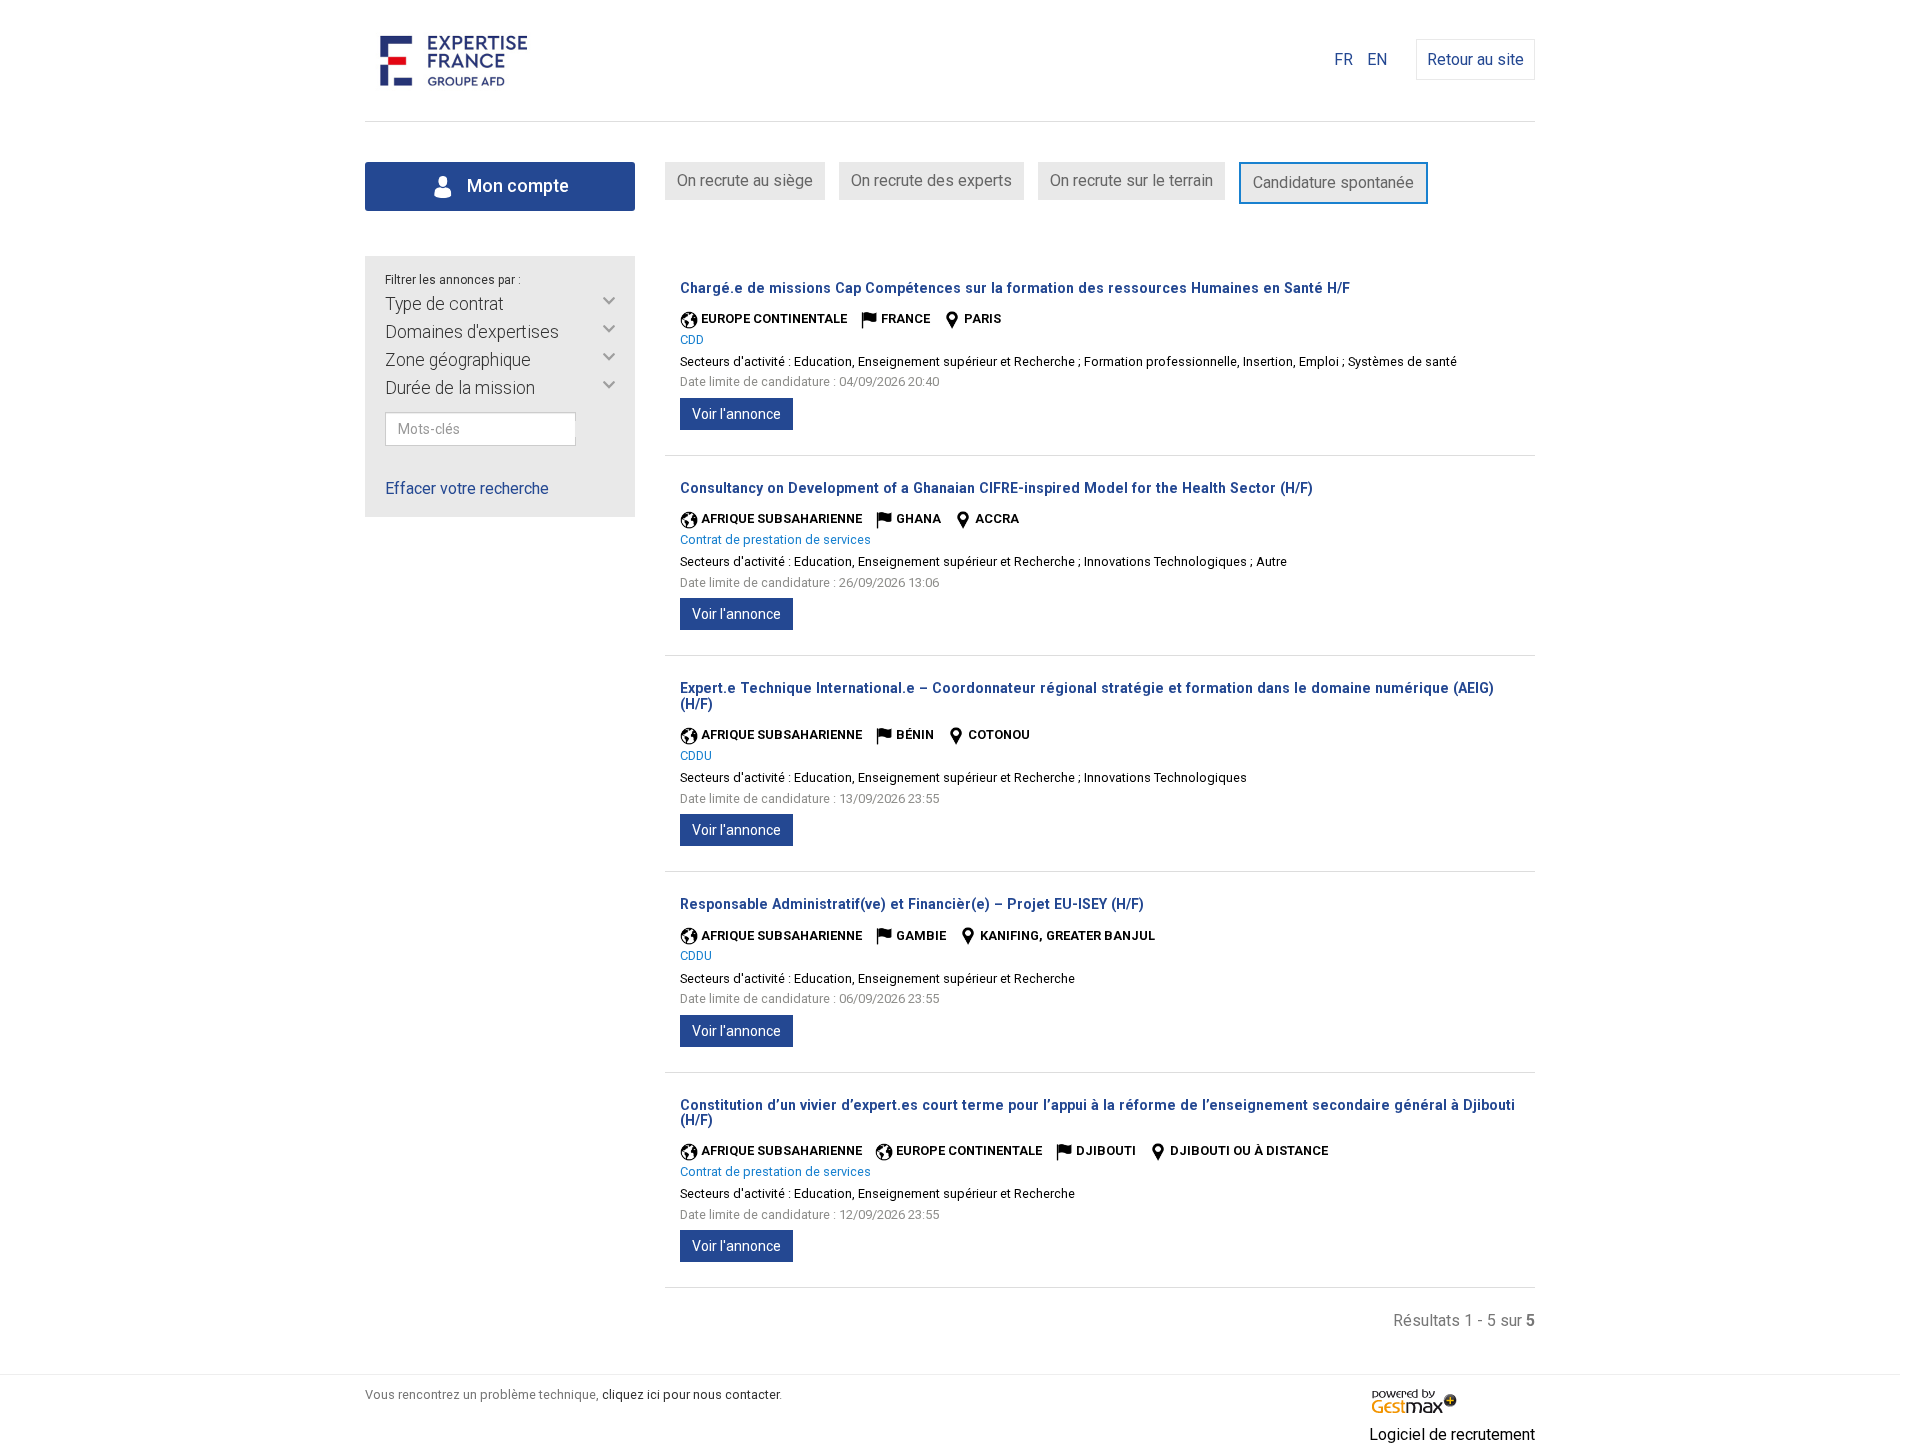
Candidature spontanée (1333, 182)
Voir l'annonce (736, 414)
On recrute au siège (745, 180)
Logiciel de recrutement (1452, 1434)
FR (1343, 59)
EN (1377, 59)
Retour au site (1475, 59)
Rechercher (589, 429)
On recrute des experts (931, 180)
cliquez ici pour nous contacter (690, 1394)
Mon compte (516, 186)
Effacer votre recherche (467, 488)
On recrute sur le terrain (1131, 180)
